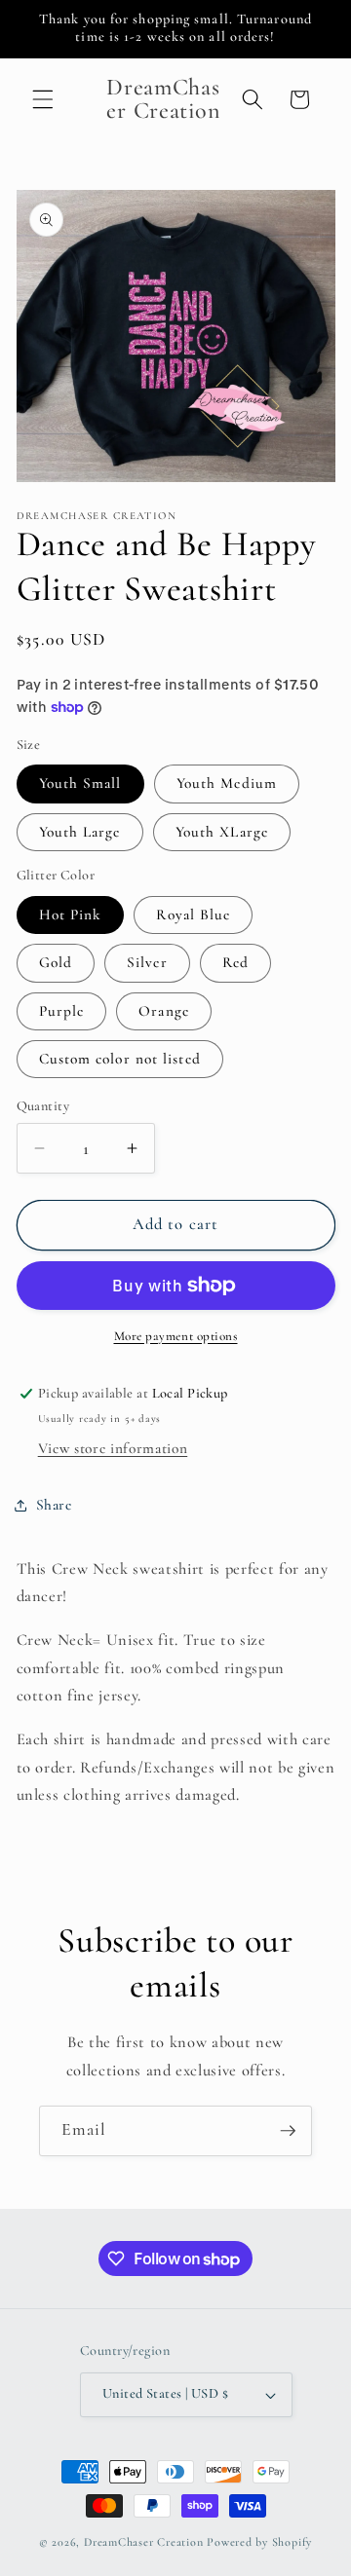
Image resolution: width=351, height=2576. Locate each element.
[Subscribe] (288, 2131)
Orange (164, 1011)
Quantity (43, 1106)
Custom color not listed (120, 1059)
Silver (147, 962)
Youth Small (80, 783)
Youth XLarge (222, 832)
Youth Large (80, 832)
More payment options (176, 1336)
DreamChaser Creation (143, 2542)
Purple (62, 1011)
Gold (56, 962)
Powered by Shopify (259, 2542)
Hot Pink (71, 915)
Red (235, 962)
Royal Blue (193, 915)
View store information (113, 1448)
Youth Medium (227, 783)
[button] (43, 99)
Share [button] (54, 1505)
